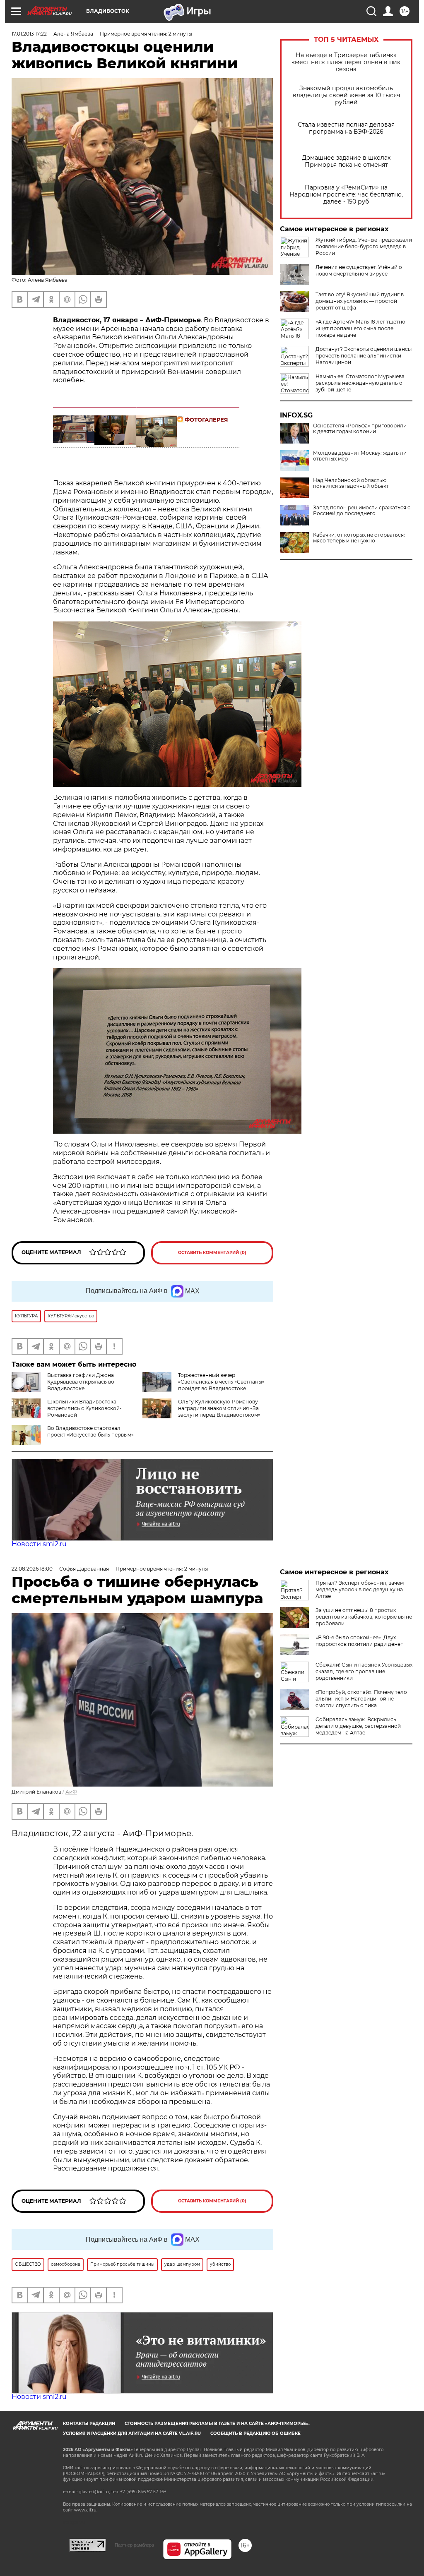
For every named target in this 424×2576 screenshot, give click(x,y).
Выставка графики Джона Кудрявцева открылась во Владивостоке (81, 1382)
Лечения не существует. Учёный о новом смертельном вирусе (359, 270)
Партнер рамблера (134, 2545)
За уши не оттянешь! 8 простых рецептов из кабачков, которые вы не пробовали (364, 1617)
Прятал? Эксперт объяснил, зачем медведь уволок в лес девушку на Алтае (360, 1589)
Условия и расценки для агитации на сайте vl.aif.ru (132, 2433)
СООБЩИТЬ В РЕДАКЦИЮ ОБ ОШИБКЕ (255, 2433)
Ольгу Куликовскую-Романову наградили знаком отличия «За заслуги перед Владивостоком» (219, 1408)
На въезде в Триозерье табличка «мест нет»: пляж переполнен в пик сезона (346, 62)
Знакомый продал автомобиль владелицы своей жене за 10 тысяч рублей (346, 95)
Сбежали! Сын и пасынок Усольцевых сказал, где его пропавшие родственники (364, 1671)
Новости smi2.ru (39, 1544)
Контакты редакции (89, 2424)
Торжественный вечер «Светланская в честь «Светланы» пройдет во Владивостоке (221, 1382)
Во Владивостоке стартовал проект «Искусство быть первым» (90, 1431)
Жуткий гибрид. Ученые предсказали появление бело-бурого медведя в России (364, 246)
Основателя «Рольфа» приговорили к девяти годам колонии (360, 429)
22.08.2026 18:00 (32, 1569)
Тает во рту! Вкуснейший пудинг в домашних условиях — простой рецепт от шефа (360, 301)
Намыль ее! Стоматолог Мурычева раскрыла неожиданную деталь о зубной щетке (360, 383)
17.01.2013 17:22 (29, 34)
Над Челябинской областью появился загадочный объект (351, 483)
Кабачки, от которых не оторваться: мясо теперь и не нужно (359, 538)
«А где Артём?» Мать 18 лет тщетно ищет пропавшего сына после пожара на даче (360, 328)
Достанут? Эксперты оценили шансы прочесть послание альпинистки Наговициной (364, 356)
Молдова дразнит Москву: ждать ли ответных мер (360, 456)
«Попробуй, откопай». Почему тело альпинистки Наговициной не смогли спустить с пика (361, 1699)
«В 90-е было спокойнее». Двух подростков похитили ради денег (359, 1641)
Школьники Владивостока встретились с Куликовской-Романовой (84, 1408)
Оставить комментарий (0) (212, 1253)
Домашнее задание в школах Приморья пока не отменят (346, 161)
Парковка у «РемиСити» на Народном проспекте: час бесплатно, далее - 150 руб (346, 195)
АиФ (71, 1792)
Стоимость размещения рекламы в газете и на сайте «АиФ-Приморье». (217, 2424)
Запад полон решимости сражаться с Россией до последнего (362, 511)
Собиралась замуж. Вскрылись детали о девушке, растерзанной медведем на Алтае (358, 1726)
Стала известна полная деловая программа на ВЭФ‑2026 (346, 128)
